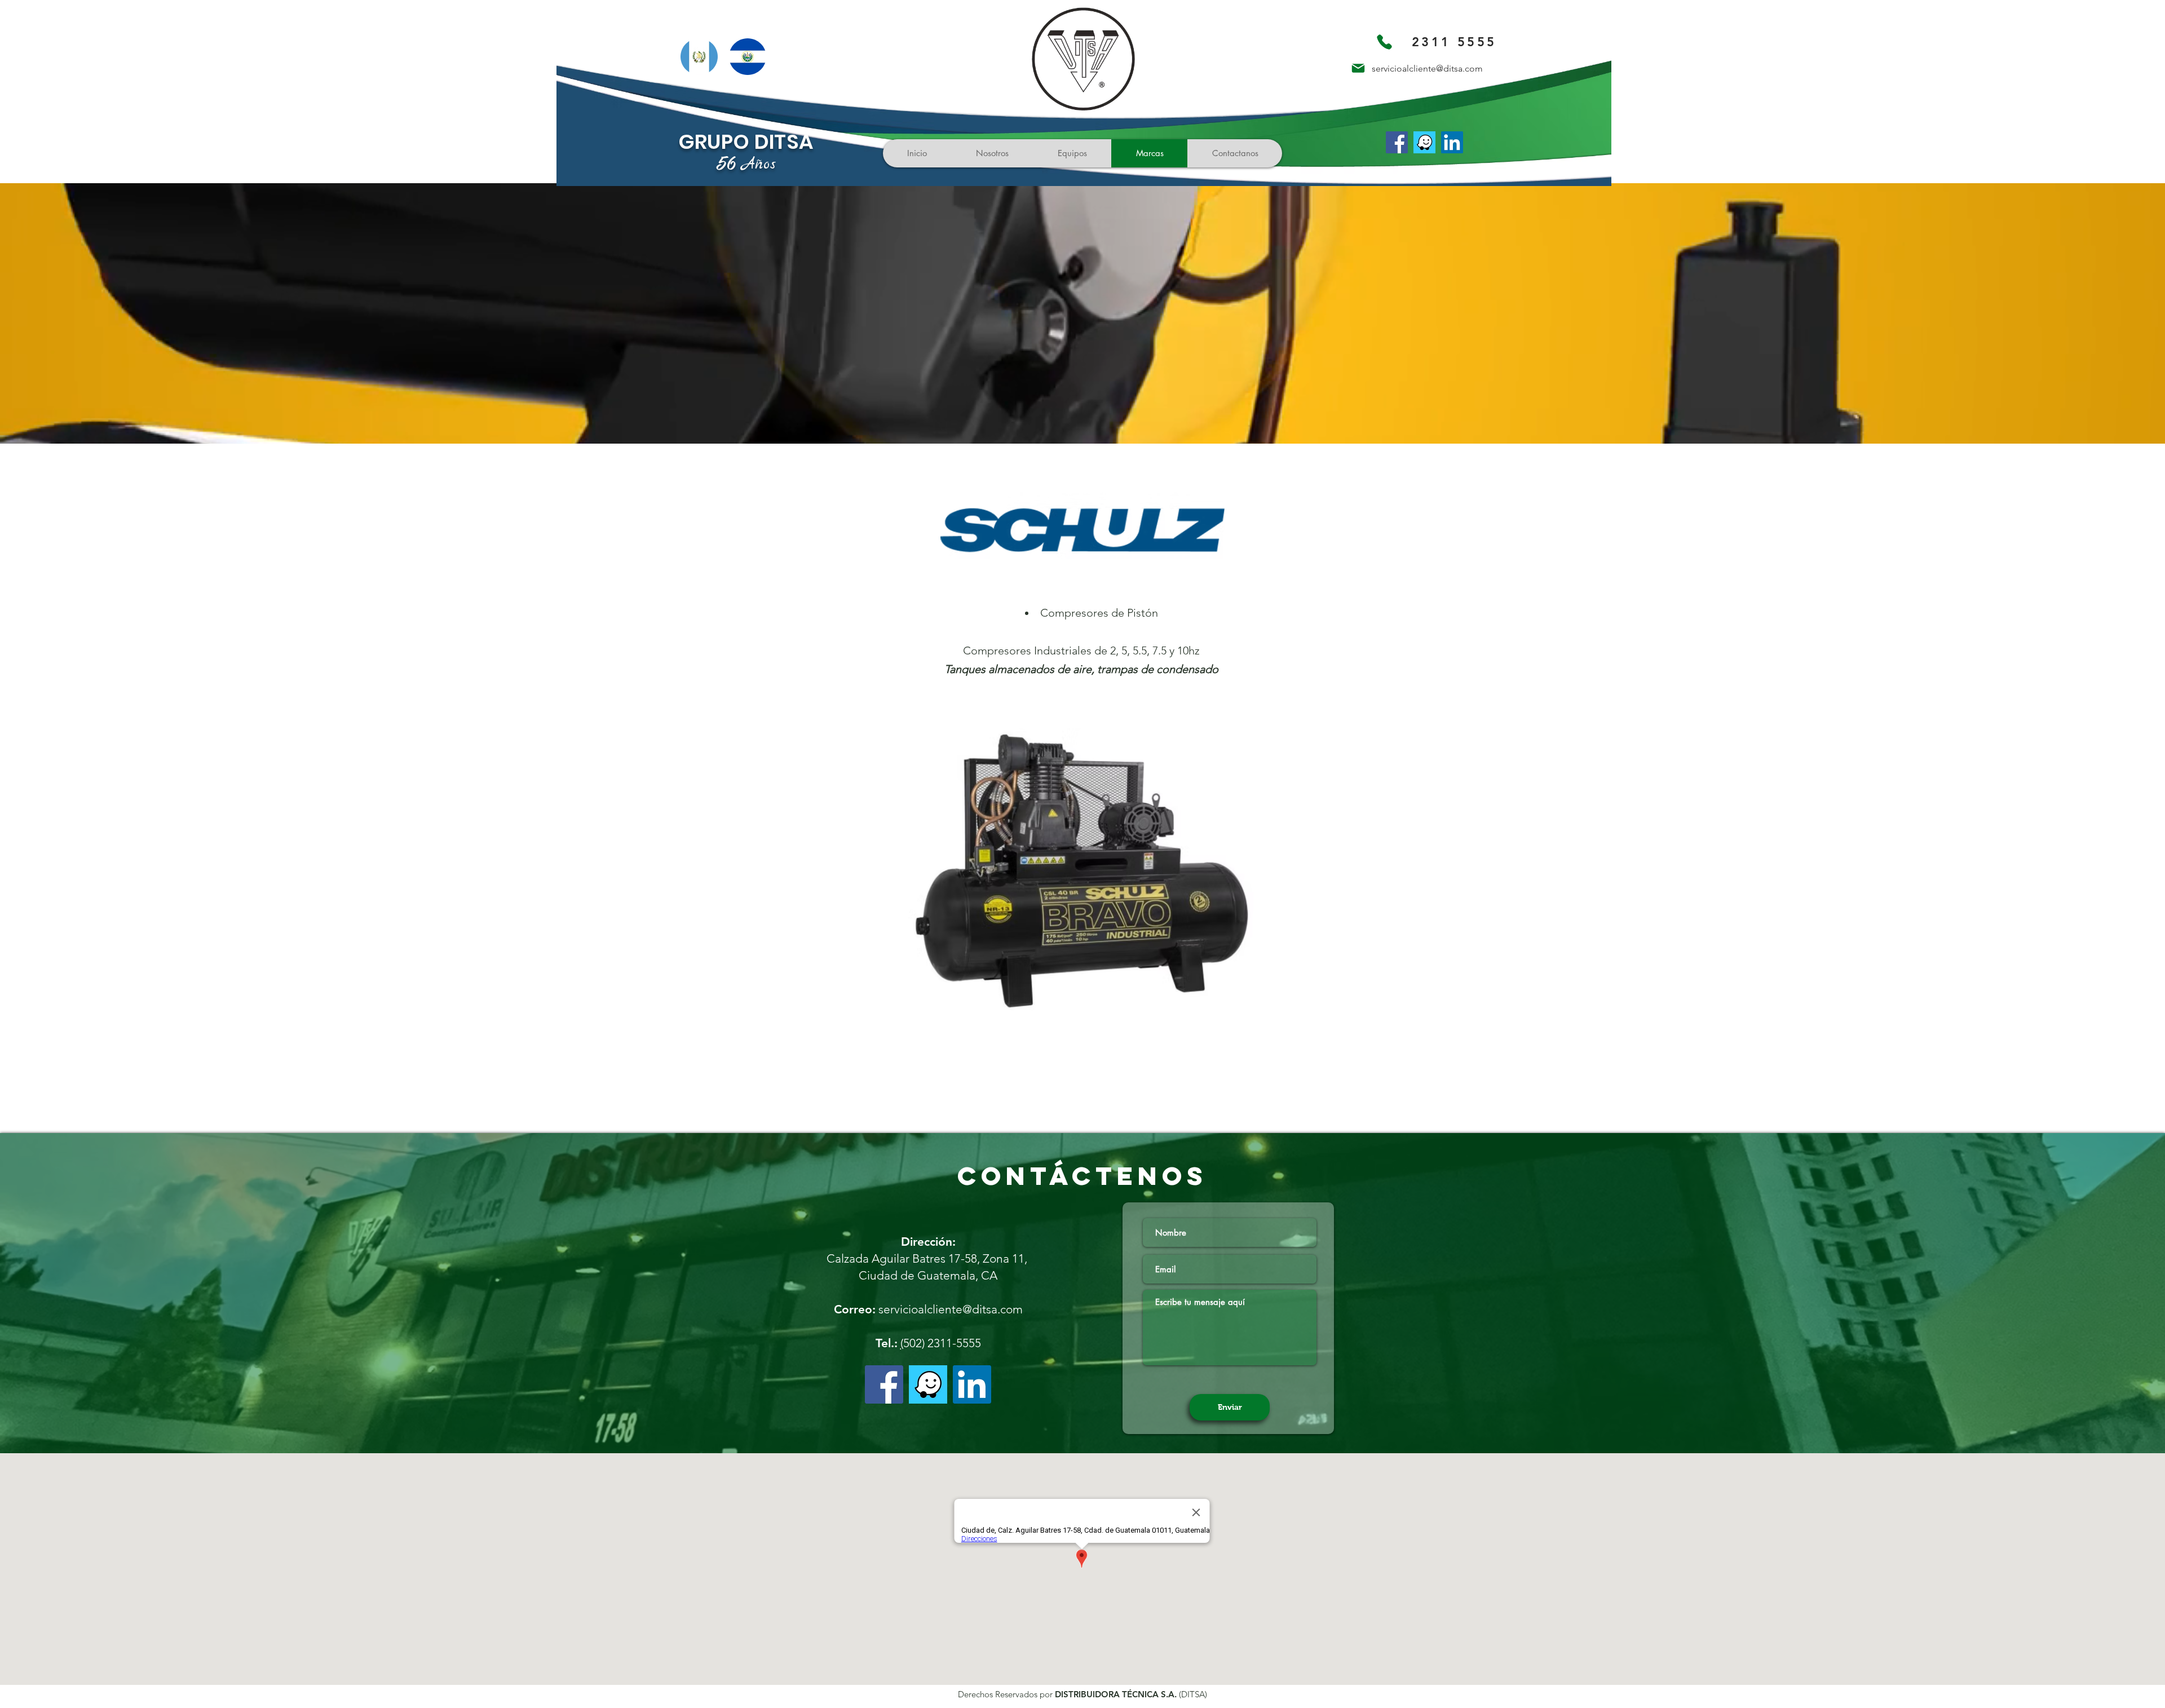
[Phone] (1384, 42)
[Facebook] (1397, 142)
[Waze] (1424, 142)
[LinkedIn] (1452, 142)
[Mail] (1358, 68)
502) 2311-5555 (942, 1343)
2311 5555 (1454, 42)
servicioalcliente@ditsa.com (1427, 68)
